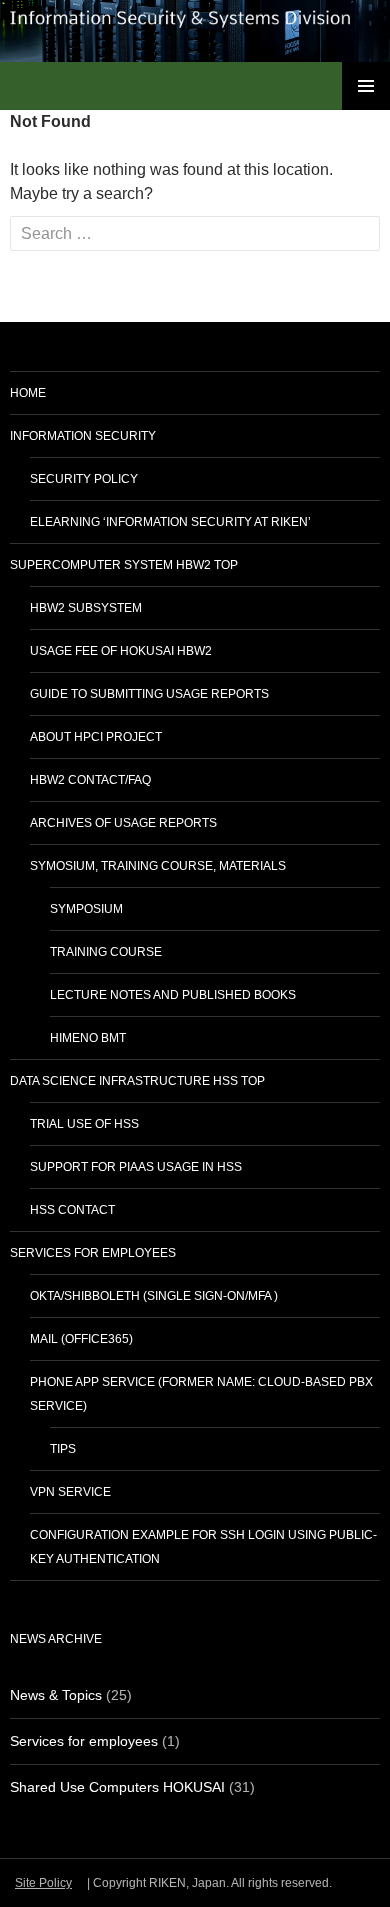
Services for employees (93, 1253)
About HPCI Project (96, 737)
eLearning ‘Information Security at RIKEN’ (170, 522)
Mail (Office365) (81, 1339)
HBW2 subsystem (86, 608)
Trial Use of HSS (84, 1124)
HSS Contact (72, 1210)
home (28, 393)
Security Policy (84, 479)
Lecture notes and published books (173, 995)
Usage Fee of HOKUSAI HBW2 (121, 651)
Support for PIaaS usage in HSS (136, 1167)
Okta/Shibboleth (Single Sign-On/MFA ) (154, 1296)
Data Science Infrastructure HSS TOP (137, 1081)
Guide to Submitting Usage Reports (149, 694)
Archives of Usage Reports (123, 823)
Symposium (86, 909)
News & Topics (56, 1695)
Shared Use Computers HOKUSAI (117, 1787)
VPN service (70, 1492)
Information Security (83, 436)
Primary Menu (366, 86)
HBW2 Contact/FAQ (90, 780)
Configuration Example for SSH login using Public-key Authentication (203, 1547)
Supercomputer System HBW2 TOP (124, 565)
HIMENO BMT (88, 1038)
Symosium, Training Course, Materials (158, 866)
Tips (63, 1449)
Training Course (106, 952)
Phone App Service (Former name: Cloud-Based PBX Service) (201, 1394)
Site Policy (43, 1883)
